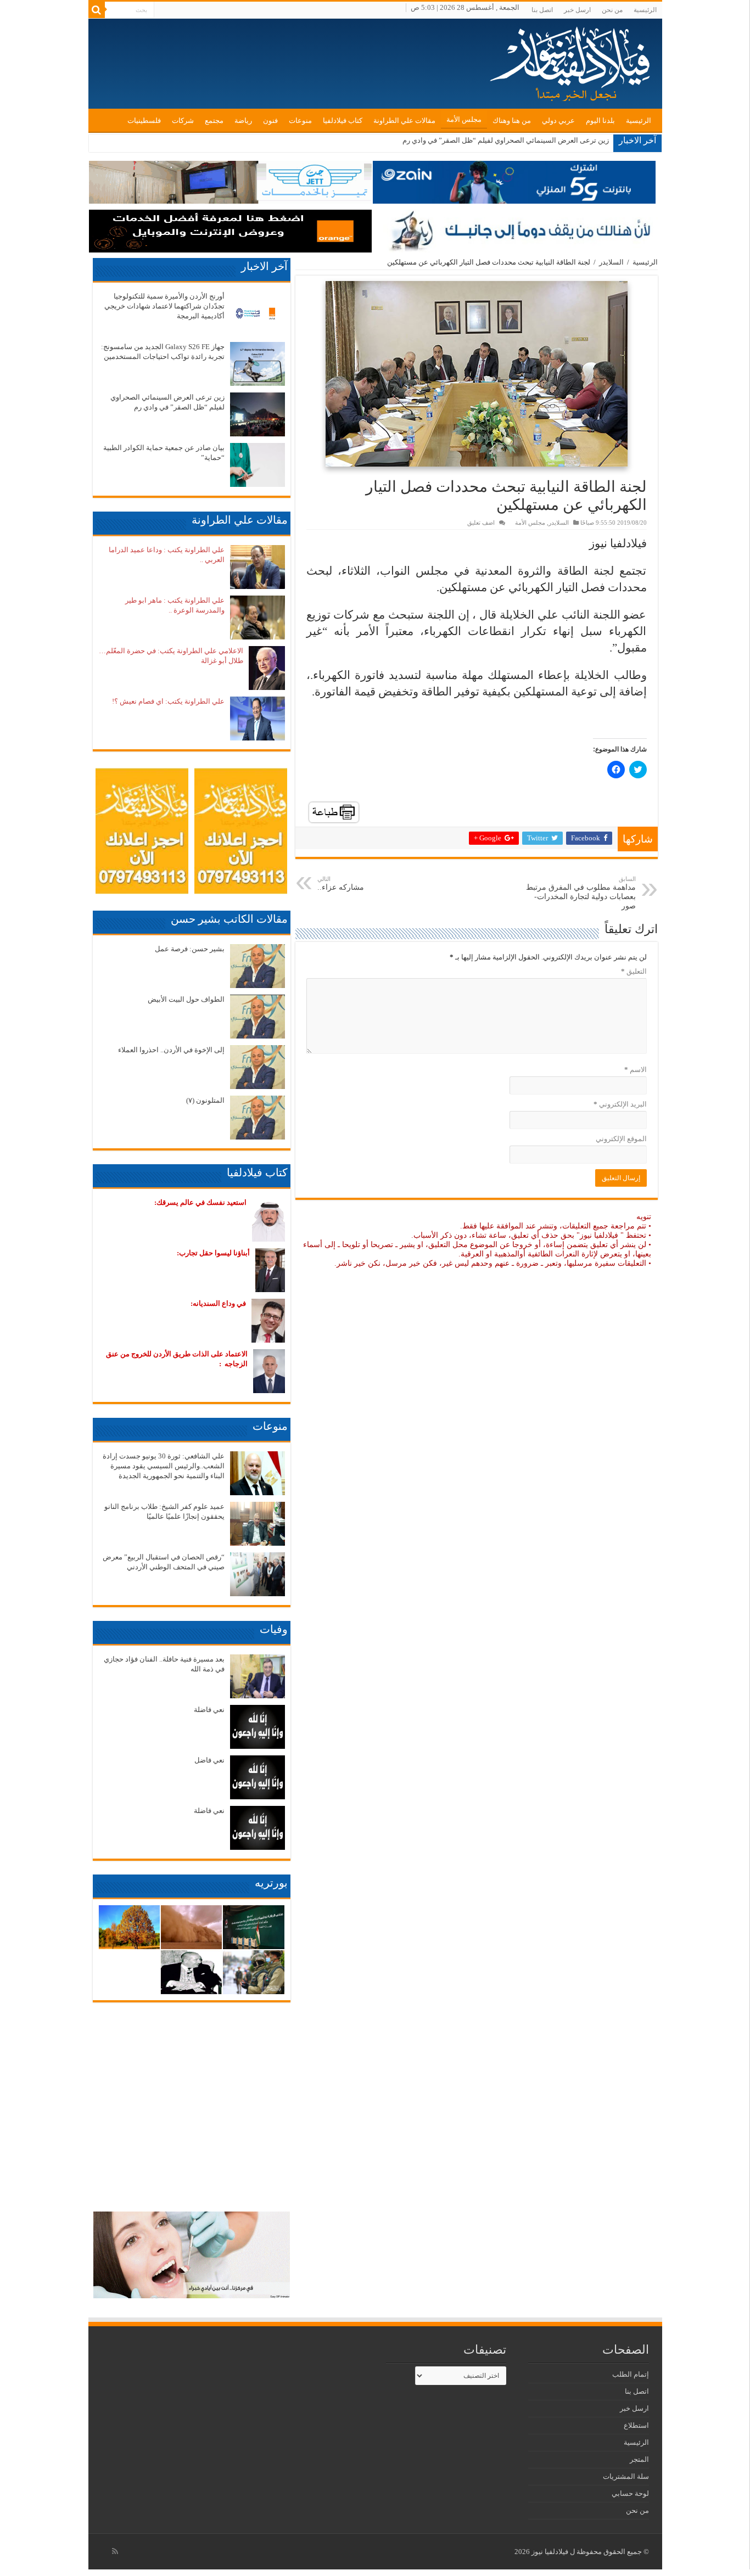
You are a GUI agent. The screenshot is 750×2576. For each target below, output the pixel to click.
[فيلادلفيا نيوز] (572, 60)
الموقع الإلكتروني (621, 1139)
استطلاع (636, 2425)
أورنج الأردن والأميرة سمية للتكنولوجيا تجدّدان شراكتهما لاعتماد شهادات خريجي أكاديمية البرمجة (164, 306)
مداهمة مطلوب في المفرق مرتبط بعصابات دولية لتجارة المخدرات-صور (581, 893)
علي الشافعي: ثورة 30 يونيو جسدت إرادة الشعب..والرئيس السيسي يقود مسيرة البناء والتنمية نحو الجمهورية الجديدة (164, 1466)
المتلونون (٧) (205, 1100)
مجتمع (214, 120)
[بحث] (97, 10)
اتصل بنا (542, 10)
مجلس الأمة (464, 119)
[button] (477, 374)
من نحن (612, 10)
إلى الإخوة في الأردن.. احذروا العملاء (171, 1050)
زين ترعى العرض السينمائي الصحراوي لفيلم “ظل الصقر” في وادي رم (506, 140)
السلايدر (611, 262)
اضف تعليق (481, 523)
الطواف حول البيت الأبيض (186, 999)
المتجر (639, 2459)
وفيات (274, 1629)
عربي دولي (558, 120)
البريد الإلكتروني (620, 1104)
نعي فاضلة (209, 1710)
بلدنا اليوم (600, 120)
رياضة (243, 120)
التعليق (634, 971)
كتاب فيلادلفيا (343, 120)
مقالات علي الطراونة (404, 120)
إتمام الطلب (631, 2374)
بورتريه (271, 1883)
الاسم (636, 1070)
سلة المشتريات (626, 2476)
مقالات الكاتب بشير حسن (229, 919)
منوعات (300, 120)
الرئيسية (645, 10)
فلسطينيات (144, 120)
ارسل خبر (577, 10)
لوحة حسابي (630, 2493)
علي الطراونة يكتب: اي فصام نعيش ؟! (168, 701)
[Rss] (115, 2551)
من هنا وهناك (512, 120)
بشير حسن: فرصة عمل (190, 949)
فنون (270, 120)
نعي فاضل (209, 1760)
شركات (183, 120)
